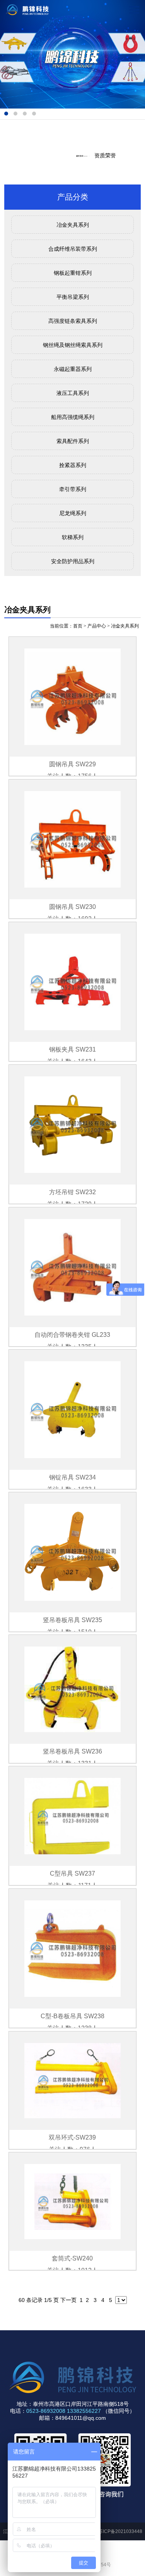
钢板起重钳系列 (73, 273)
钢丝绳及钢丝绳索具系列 (73, 345)
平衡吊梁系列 (73, 297)
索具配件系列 (73, 441)
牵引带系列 (73, 489)
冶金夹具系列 (73, 225)
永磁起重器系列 (73, 369)
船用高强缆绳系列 (73, 417)
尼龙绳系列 (73, 513)
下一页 (68, 2300)
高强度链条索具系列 (73, 321)
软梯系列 (73, 537)
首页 (78, 626)
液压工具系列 (73, 393)
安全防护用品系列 (73, 561)
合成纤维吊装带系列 (73, 249)
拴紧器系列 (73, 465)
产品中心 (97, 626)
